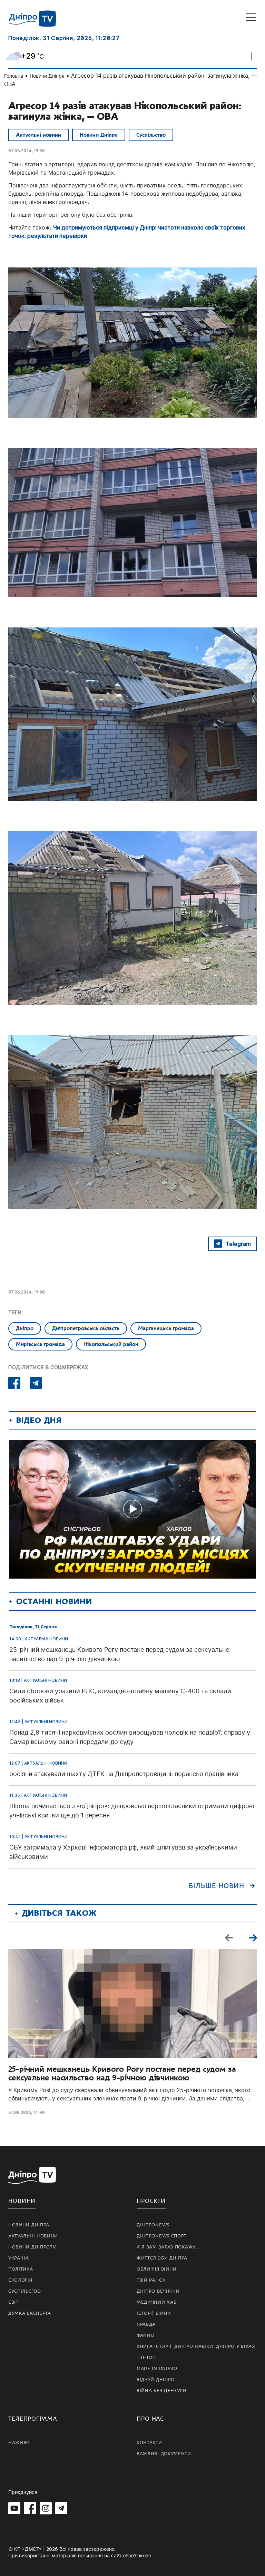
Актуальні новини (38, 135)
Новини (22, 2201)
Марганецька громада (166, 1328)
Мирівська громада (40, 1344)
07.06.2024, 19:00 (27, 151)
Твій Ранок (151, 2280)
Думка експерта (30, 2313)
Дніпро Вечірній (158, 2291)
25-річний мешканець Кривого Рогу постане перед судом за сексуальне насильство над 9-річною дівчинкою (122, 2074)
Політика (21, 2269)
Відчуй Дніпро (156, 2380)
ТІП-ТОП (146, 2358)
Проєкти (151, 2201)
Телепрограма (33, 2419)
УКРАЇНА (19, 2258)
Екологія (20, 2280)
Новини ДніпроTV (32, 2247)
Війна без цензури (162, 2391)
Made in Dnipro (157, 2369)
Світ (13, 2302)
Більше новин (217, 1886)
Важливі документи (164, 2454)
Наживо (19, 2443)
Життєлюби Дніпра (162, 2258)
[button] (253, 1938)
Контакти (149, 2443)
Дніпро (25, 1328)
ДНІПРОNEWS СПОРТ (162, 2236)
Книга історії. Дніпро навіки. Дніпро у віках (196, 2346)
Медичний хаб (156, 2302)
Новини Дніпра (47, 76)
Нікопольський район (111, 1344)
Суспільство (151, 135)
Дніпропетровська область (86, 1328)
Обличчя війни (157, 2269)
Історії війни (154, 2313)
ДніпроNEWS (153, 2225)
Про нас (150, 2419)
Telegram (238, 1244)
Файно (146, 2335)
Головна (14, 76)
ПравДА (146, 2324)
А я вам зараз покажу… (168, 2247)
